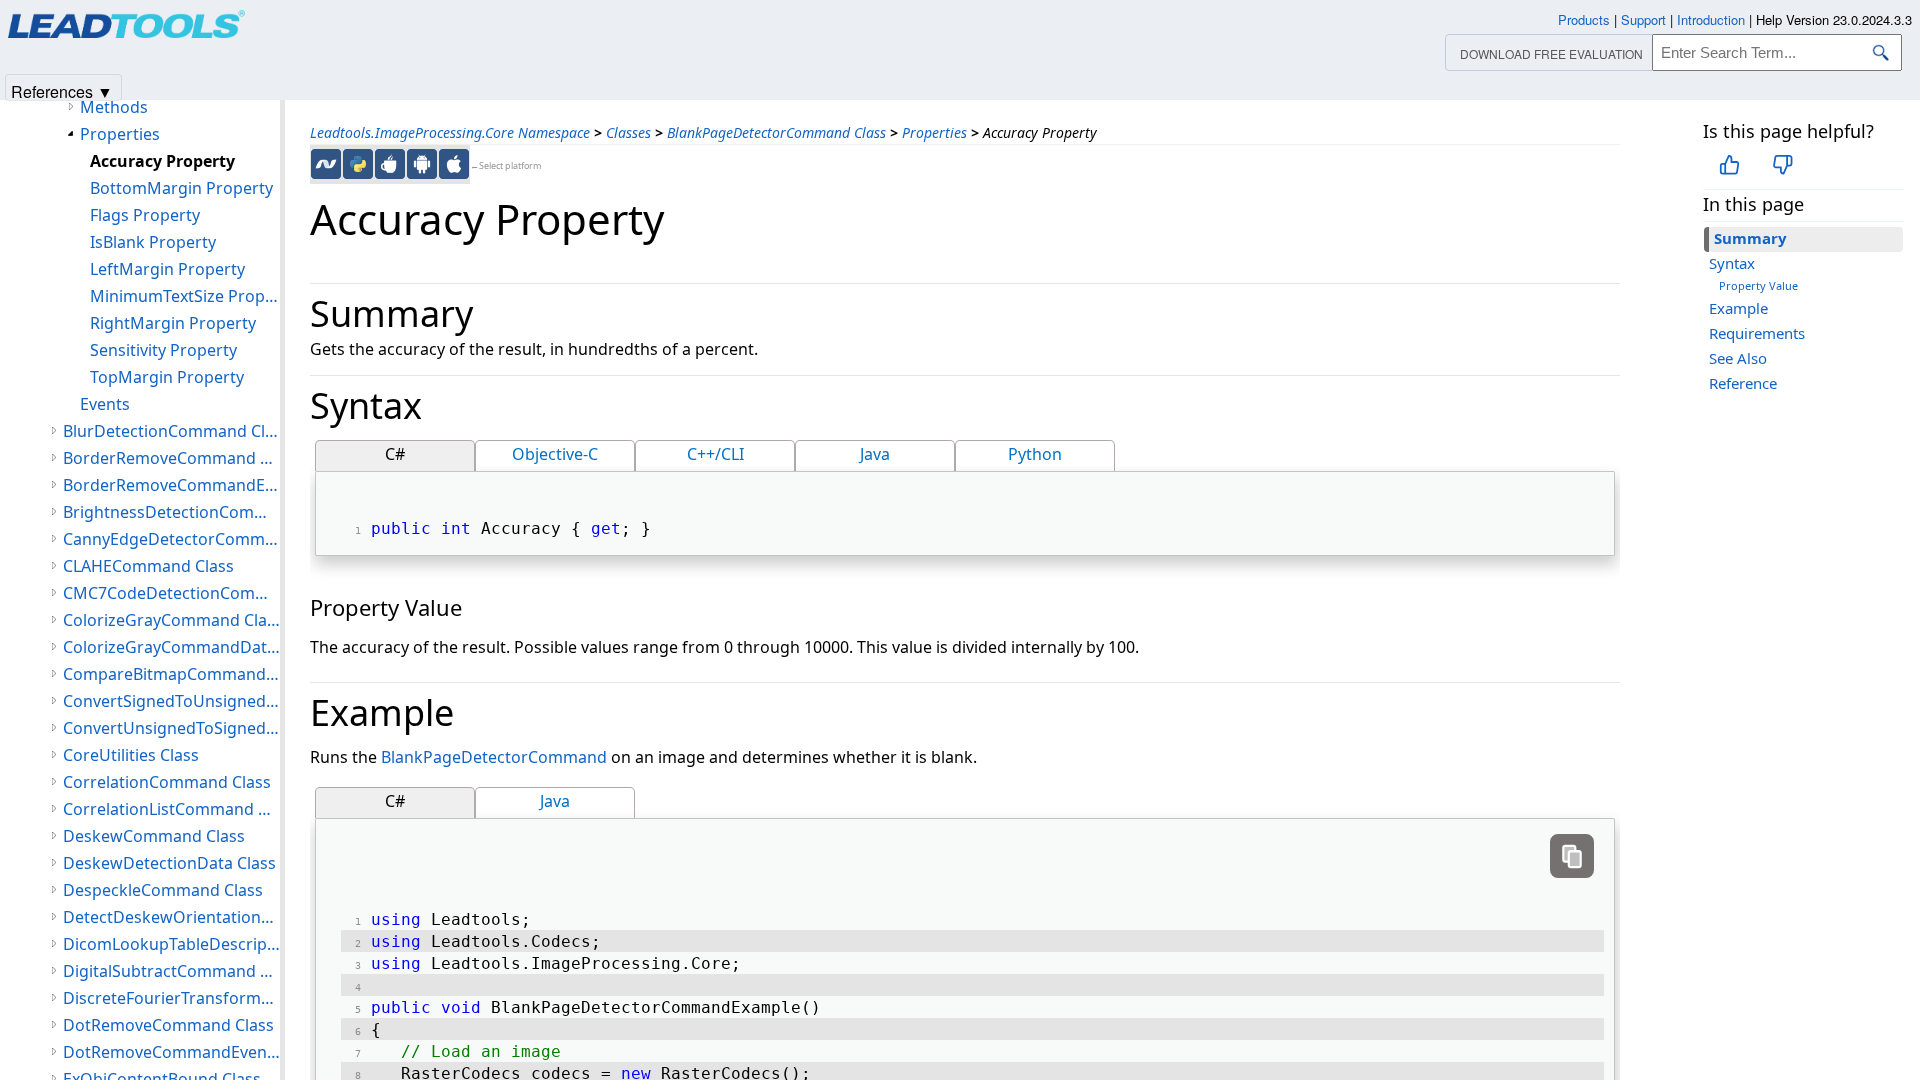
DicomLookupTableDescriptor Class (171, 944)
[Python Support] (358, 164)
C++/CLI (715, 454)
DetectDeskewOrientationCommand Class (171, 917)
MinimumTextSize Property (185, 296)
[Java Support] (390, 164)
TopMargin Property (167, 377)
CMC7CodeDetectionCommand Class (171, 593)
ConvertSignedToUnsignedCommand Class (171, 701)
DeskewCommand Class (154, 836)
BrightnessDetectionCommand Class (171, 512)
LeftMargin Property (167, 269)
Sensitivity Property (163, 350)
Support (1643, 19)
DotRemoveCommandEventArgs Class (171, 1052)
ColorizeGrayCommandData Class (171, 647)
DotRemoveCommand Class (168, 1025)
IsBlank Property (153, 242)
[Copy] (1572, 856)
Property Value (1758, 285)
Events (105, 404)
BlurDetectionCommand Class (171, 431)
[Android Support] (422, 164)
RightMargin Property (173, 323)
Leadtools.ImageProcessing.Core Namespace (450, 132)
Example (1738, 308)
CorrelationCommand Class (167, 782)
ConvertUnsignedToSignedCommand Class (171, 728)
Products (1584, 19)
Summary (1750, 238)
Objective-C (555, 454)
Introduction (1711, 19)
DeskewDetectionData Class (169, 863)
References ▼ (62, 90)
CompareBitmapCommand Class (171, 674)
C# (395, 454)
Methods (114, 107)
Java (875, 454)
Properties (934, 132)
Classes (628, 132)
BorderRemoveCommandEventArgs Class (171, 485)
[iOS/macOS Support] (454, 164)
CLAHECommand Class (148, 566)
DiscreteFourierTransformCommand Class (171, 998)
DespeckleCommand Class (163, 890)
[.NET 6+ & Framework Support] (326, 164)
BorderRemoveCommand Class (171, 458)
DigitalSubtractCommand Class (171, 971)
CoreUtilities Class (131, 755)
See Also (1738, 358)
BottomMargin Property (181, 188)
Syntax (1732, 263)
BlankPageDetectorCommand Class (776, 132)
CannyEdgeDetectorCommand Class (171, 539)
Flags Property (145, 215)
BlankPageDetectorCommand (494, 757)
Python (1035, 454)
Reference (1743, 383)
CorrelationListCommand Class (171, 809)
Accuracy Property (162, 161)
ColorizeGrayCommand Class (171, 620)
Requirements (1757, 333)
